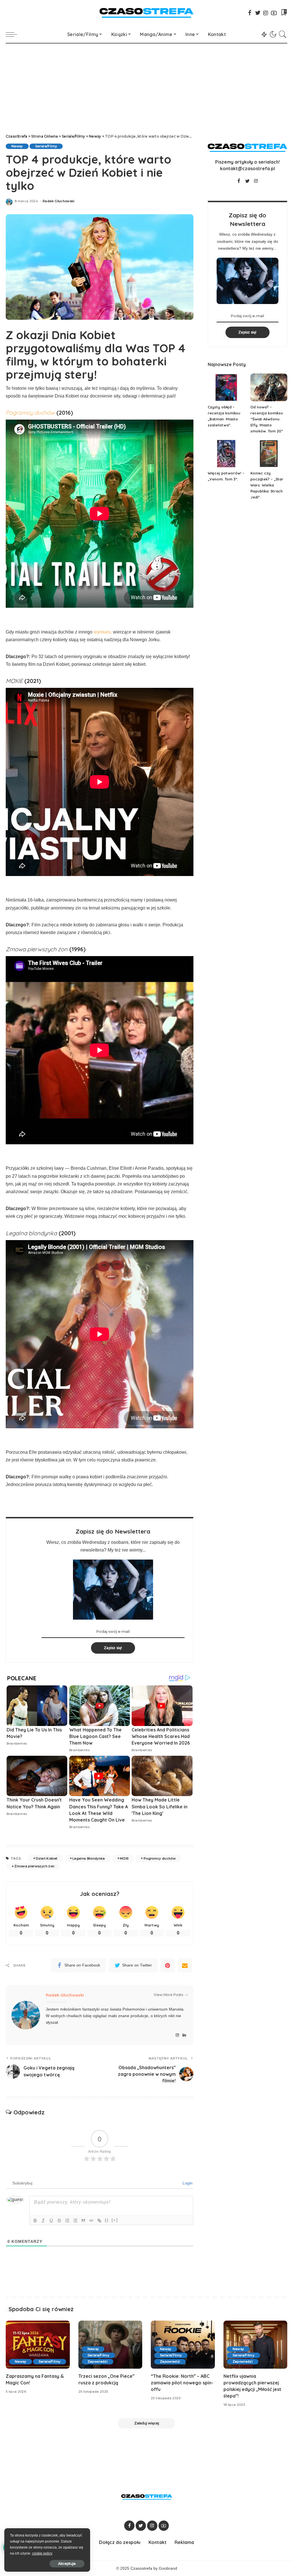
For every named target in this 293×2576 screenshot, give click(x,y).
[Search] (283, 34)
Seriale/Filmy (46, 146)
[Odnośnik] (99, 2221)
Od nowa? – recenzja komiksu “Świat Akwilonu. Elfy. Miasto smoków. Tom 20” (267, 419)
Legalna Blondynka (89, 1858)
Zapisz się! (113, 1648)
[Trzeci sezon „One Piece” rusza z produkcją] (110, 2345)
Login (187, 2183)
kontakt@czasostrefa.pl (248, 168)
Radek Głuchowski (59, 201)
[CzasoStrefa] (146, 13)
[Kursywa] (43, 2221)
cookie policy (42, 2553)
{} (107, 2220)
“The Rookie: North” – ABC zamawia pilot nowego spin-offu (182, 2383)
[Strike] (59, 2221)
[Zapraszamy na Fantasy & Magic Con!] (38, 2345)
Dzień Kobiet (46, 1858)
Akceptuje (67, 2564)
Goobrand (168, 2568)
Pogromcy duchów (160, 1858)
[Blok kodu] (91, 2221)
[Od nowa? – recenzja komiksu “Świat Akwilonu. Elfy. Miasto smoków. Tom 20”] (269, 387)
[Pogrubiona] (35, 2221)
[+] (115, 2220)
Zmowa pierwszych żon (34, 1866)
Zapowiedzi (98, 2362)
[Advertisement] (146, 86)
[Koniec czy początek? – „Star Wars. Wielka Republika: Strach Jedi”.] (269, 454)
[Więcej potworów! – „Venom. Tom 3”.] (226, 454)
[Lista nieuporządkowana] (75, 2221)
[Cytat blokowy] (83, 2221)
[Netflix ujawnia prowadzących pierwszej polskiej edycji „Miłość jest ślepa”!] (256, 2345)
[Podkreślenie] (51, 2221)
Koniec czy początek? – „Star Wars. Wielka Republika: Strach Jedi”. (267, 485)
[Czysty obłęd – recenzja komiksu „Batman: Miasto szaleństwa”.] (226, 387)
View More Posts (168, 1995)
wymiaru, (103, 632)
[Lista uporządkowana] (67, 2221)
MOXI (124, 1858)
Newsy (17, 146)
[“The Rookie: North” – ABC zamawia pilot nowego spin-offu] (183, 2345)
